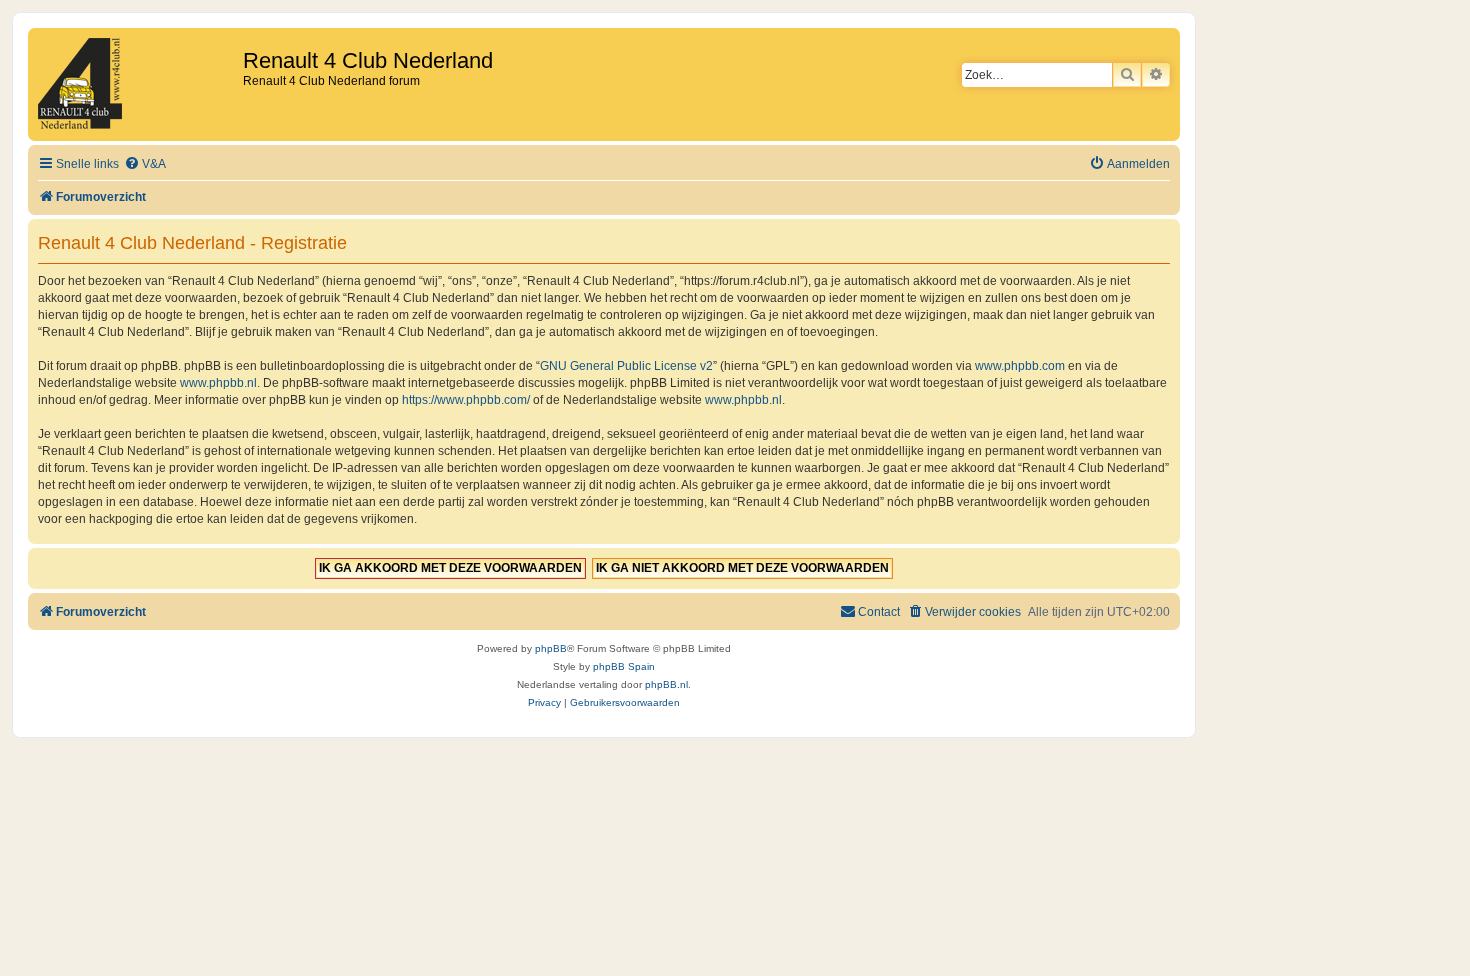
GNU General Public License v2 (626, 366)
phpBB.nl (666, 684)
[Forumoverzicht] (138, 84)
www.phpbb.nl (218, 383)
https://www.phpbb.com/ (466, 400)
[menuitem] (145, 164)
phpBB (551, 648)
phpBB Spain (624, 666)
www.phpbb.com (1020, 366)
